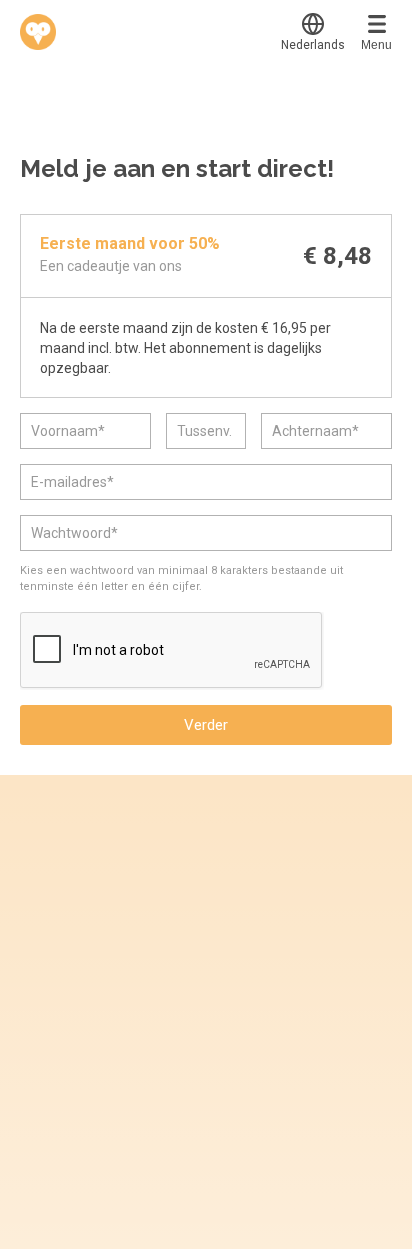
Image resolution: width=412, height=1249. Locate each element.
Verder (206, 725)
